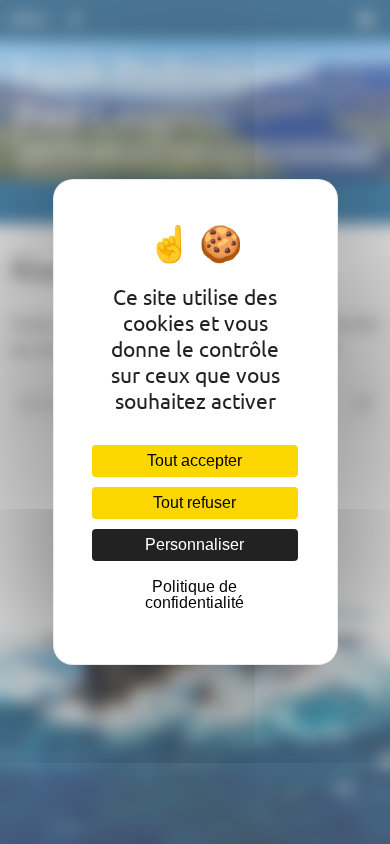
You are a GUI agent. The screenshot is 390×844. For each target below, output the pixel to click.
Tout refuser (194, 502)
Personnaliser (194, 544)
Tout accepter (194, 460)
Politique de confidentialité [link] (194, 594)
